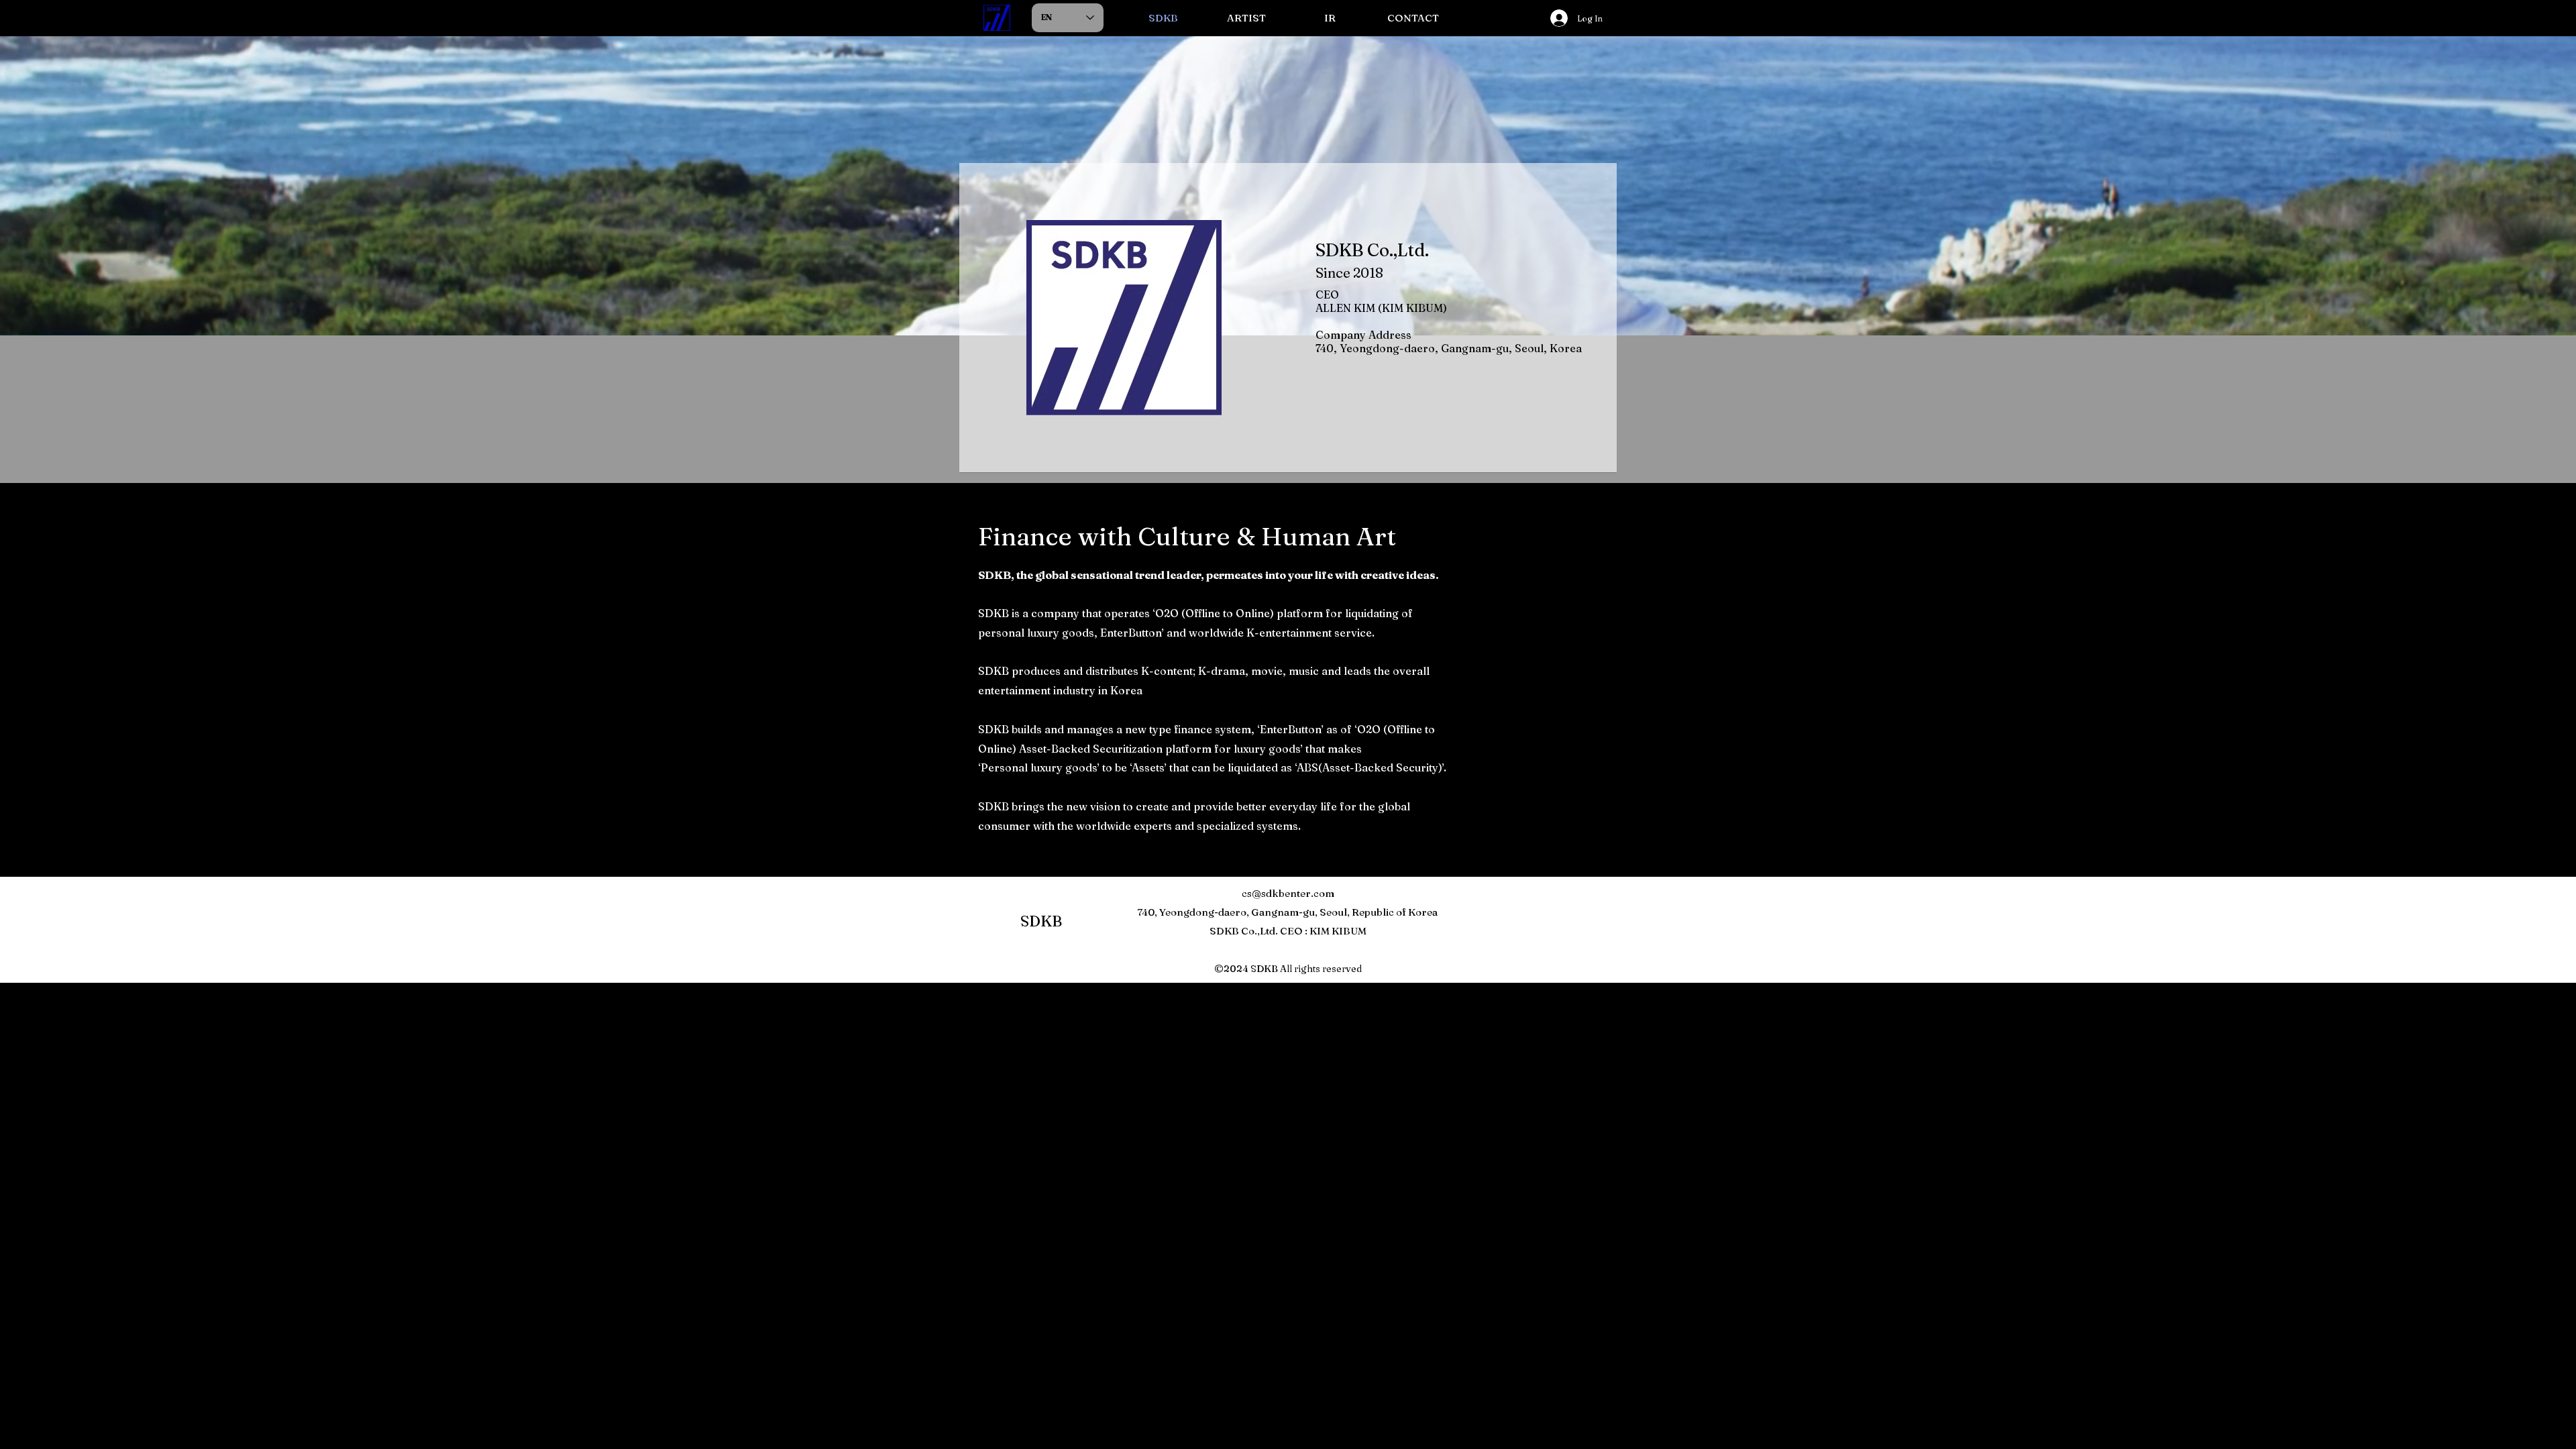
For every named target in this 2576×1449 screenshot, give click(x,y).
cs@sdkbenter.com (1288, 893)
